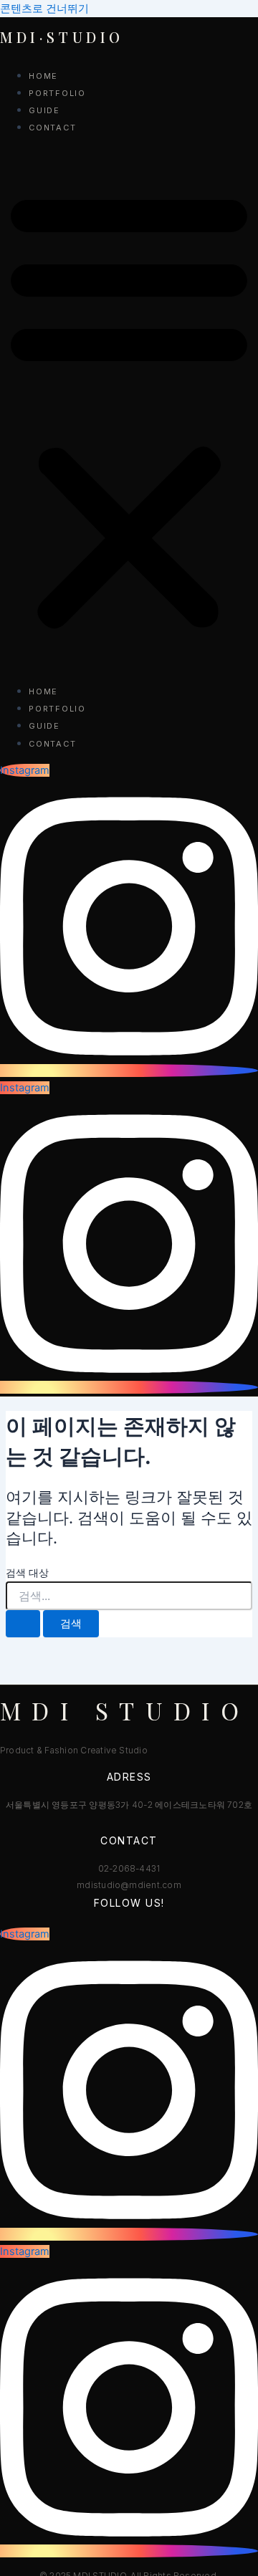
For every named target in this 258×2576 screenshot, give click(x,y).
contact (52, 128)
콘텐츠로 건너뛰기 (44, 9)
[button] (129, 409)
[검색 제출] (23, 1624)
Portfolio (57, 93)
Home (43, 76)
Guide (44, 110)
